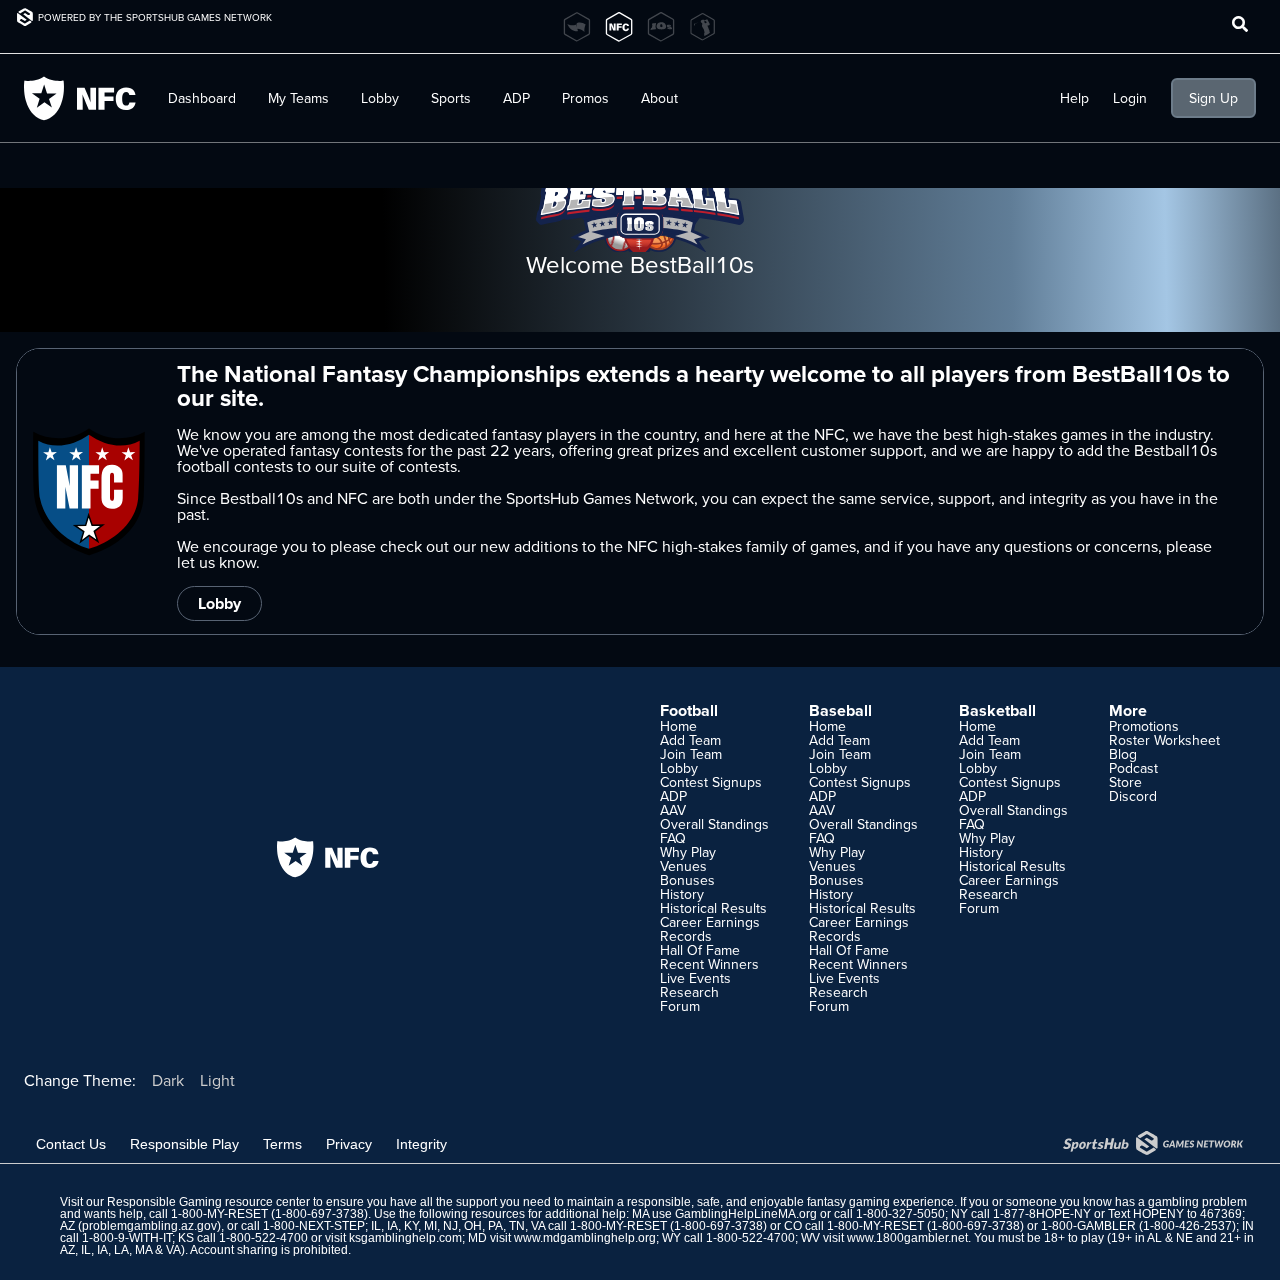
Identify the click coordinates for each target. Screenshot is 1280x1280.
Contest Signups (711, 782)
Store (1125, 782)
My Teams (298, 98)
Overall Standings (714, 824)
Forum (680, 1006)
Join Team (691, 754)
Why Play (688, 852)
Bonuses (687, 880)
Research (689, 992)
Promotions (1144, 726)
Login (1130, 98)
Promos (585, 98)
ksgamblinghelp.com (405, 1238)
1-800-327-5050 (900, 1214)
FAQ (673, 838)
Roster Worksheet (1164, 740)
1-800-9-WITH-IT (127, 1238)
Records (686, 936)
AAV (673, 810)
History (682, 894)
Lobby (380, 98)
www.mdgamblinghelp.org (585, 1238)
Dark (168, 1080)
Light (217, 1080)
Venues (683, 866)
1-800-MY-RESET (219, 1214)
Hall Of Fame (700, 950)
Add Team (690, 740)
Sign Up (1213, 98)
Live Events (695, 978)
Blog (1123, 754)
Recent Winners (709, 964)
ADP (673, 796)
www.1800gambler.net (907, 1238)
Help (1074, 98)
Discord (1133, 796)
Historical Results (713, 908)
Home (678, 726)
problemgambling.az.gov (149, 1226)
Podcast (1133, 768)
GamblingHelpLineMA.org (746, 1214)
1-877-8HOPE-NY (1042, 1214)
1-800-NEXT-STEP (314, 1226)
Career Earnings (710, 922)
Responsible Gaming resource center (208, 1202)
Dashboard (202, 98)
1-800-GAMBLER (1088, 1226)
